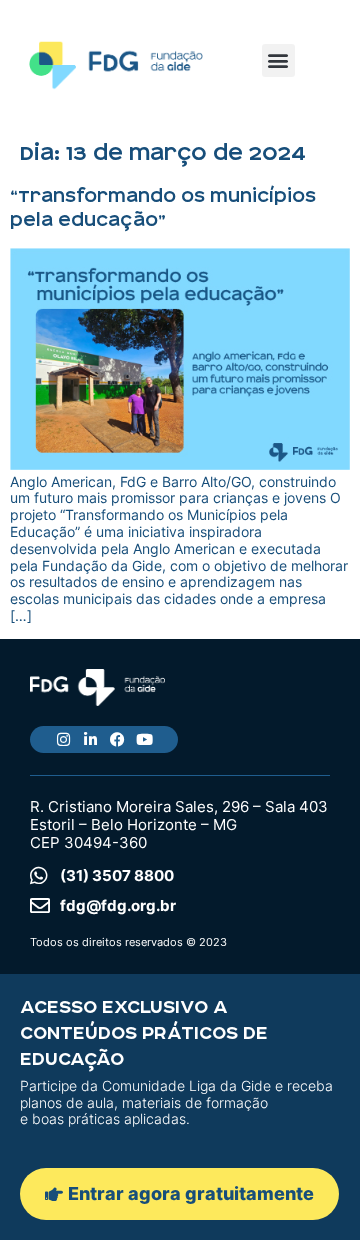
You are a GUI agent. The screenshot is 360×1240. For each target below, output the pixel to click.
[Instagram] (63, 739)
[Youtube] (144, 739)
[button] (278, 60)
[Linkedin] (90, 739)
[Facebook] (117, 739)
